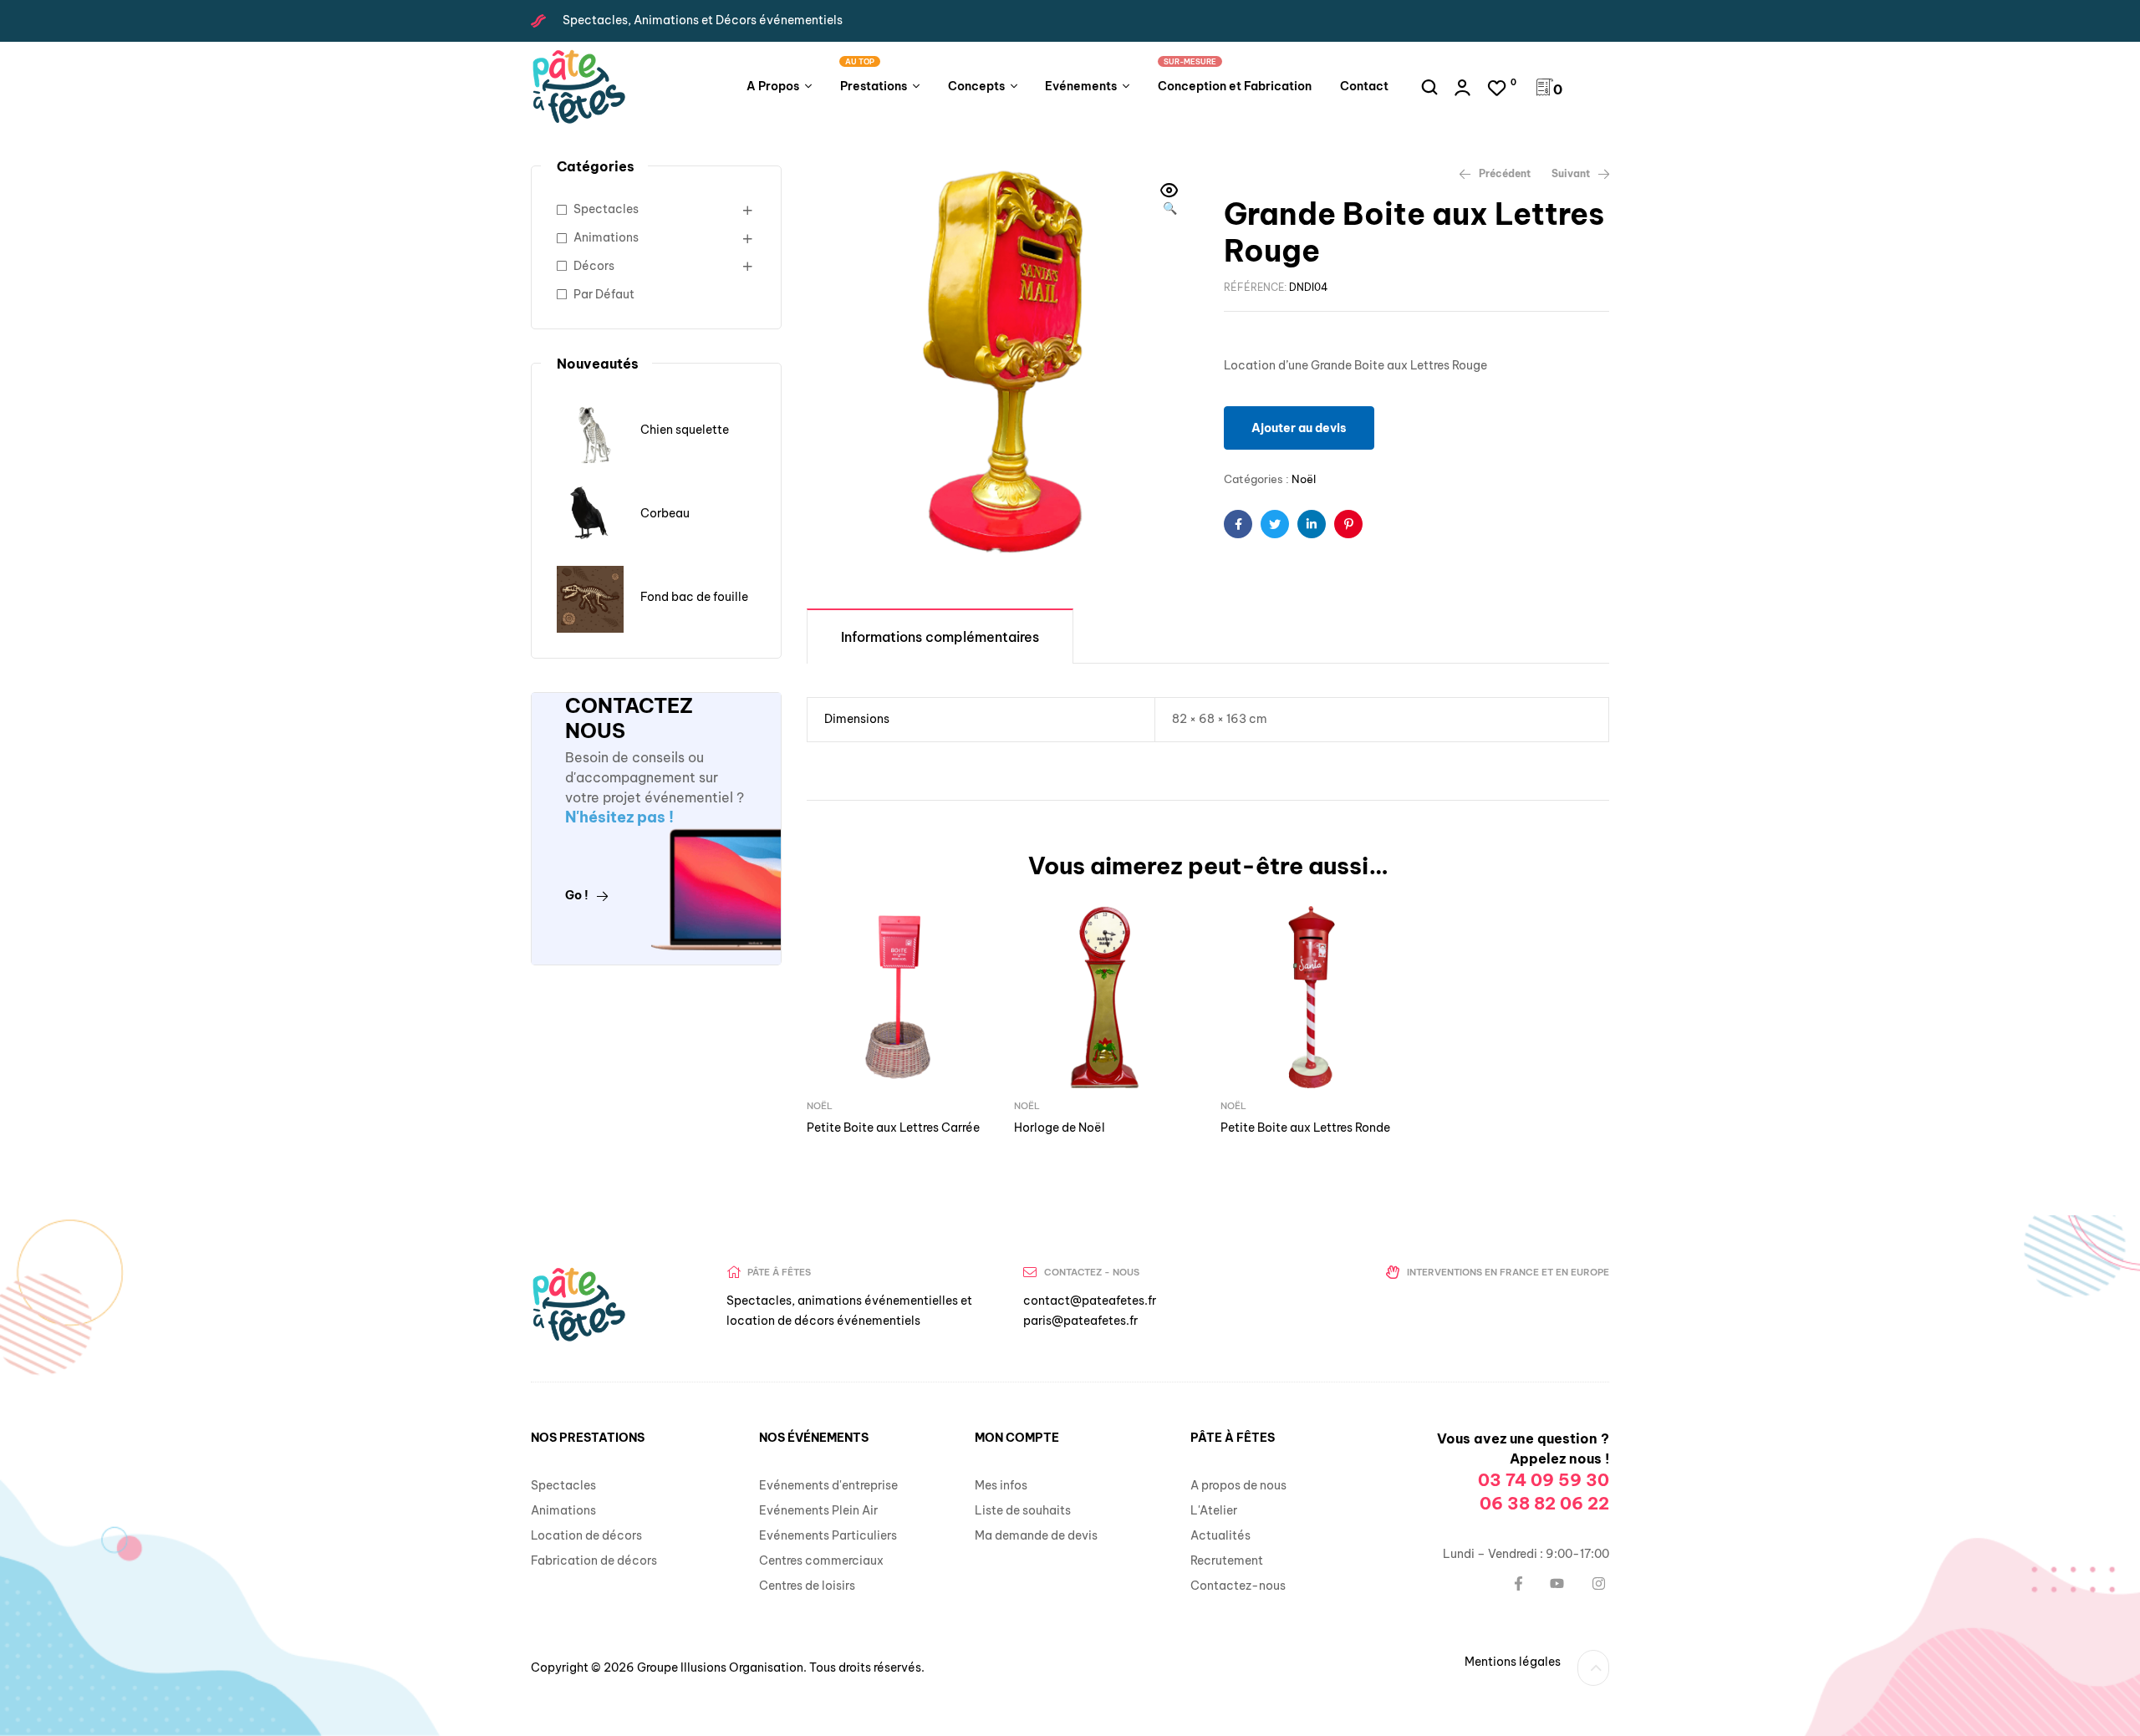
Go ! (577, 895)
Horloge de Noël (1060, 1128)
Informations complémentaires (940, 637)
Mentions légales (1513, 1662)
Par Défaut (604, 294)
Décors (594, 266)
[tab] (940, 636)
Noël (1304, 479)
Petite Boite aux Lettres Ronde (1305, 1128)
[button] (1169, 201)
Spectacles (606, 209)
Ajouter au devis (1299, 428)
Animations (606, 237)
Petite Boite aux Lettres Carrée (893, 1128)
